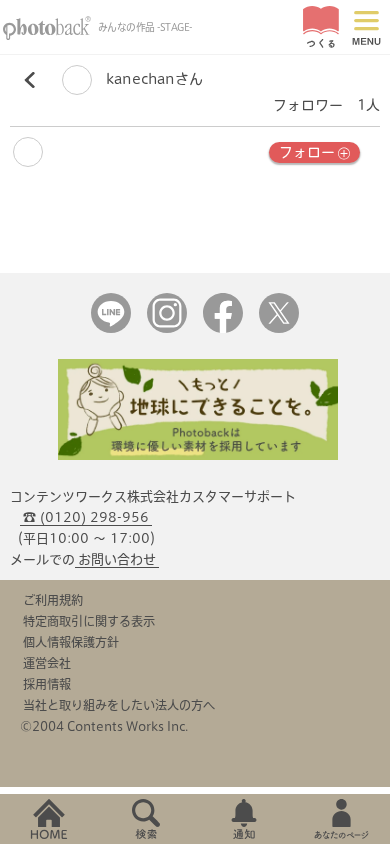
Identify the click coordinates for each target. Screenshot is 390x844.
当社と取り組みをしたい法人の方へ (119, 705)
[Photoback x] (279, 328)
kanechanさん (152, 79)
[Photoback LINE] (111, 328)
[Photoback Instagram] (167, 328)
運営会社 (47, 663)
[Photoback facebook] (223, 328)
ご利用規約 (53, 600)
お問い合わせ (117, 559)
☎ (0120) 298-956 (86, 517)
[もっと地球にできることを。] (198, 455)
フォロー (307, 152)
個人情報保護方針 (71, 642)
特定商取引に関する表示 (89, 621)
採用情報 (47, 684)
